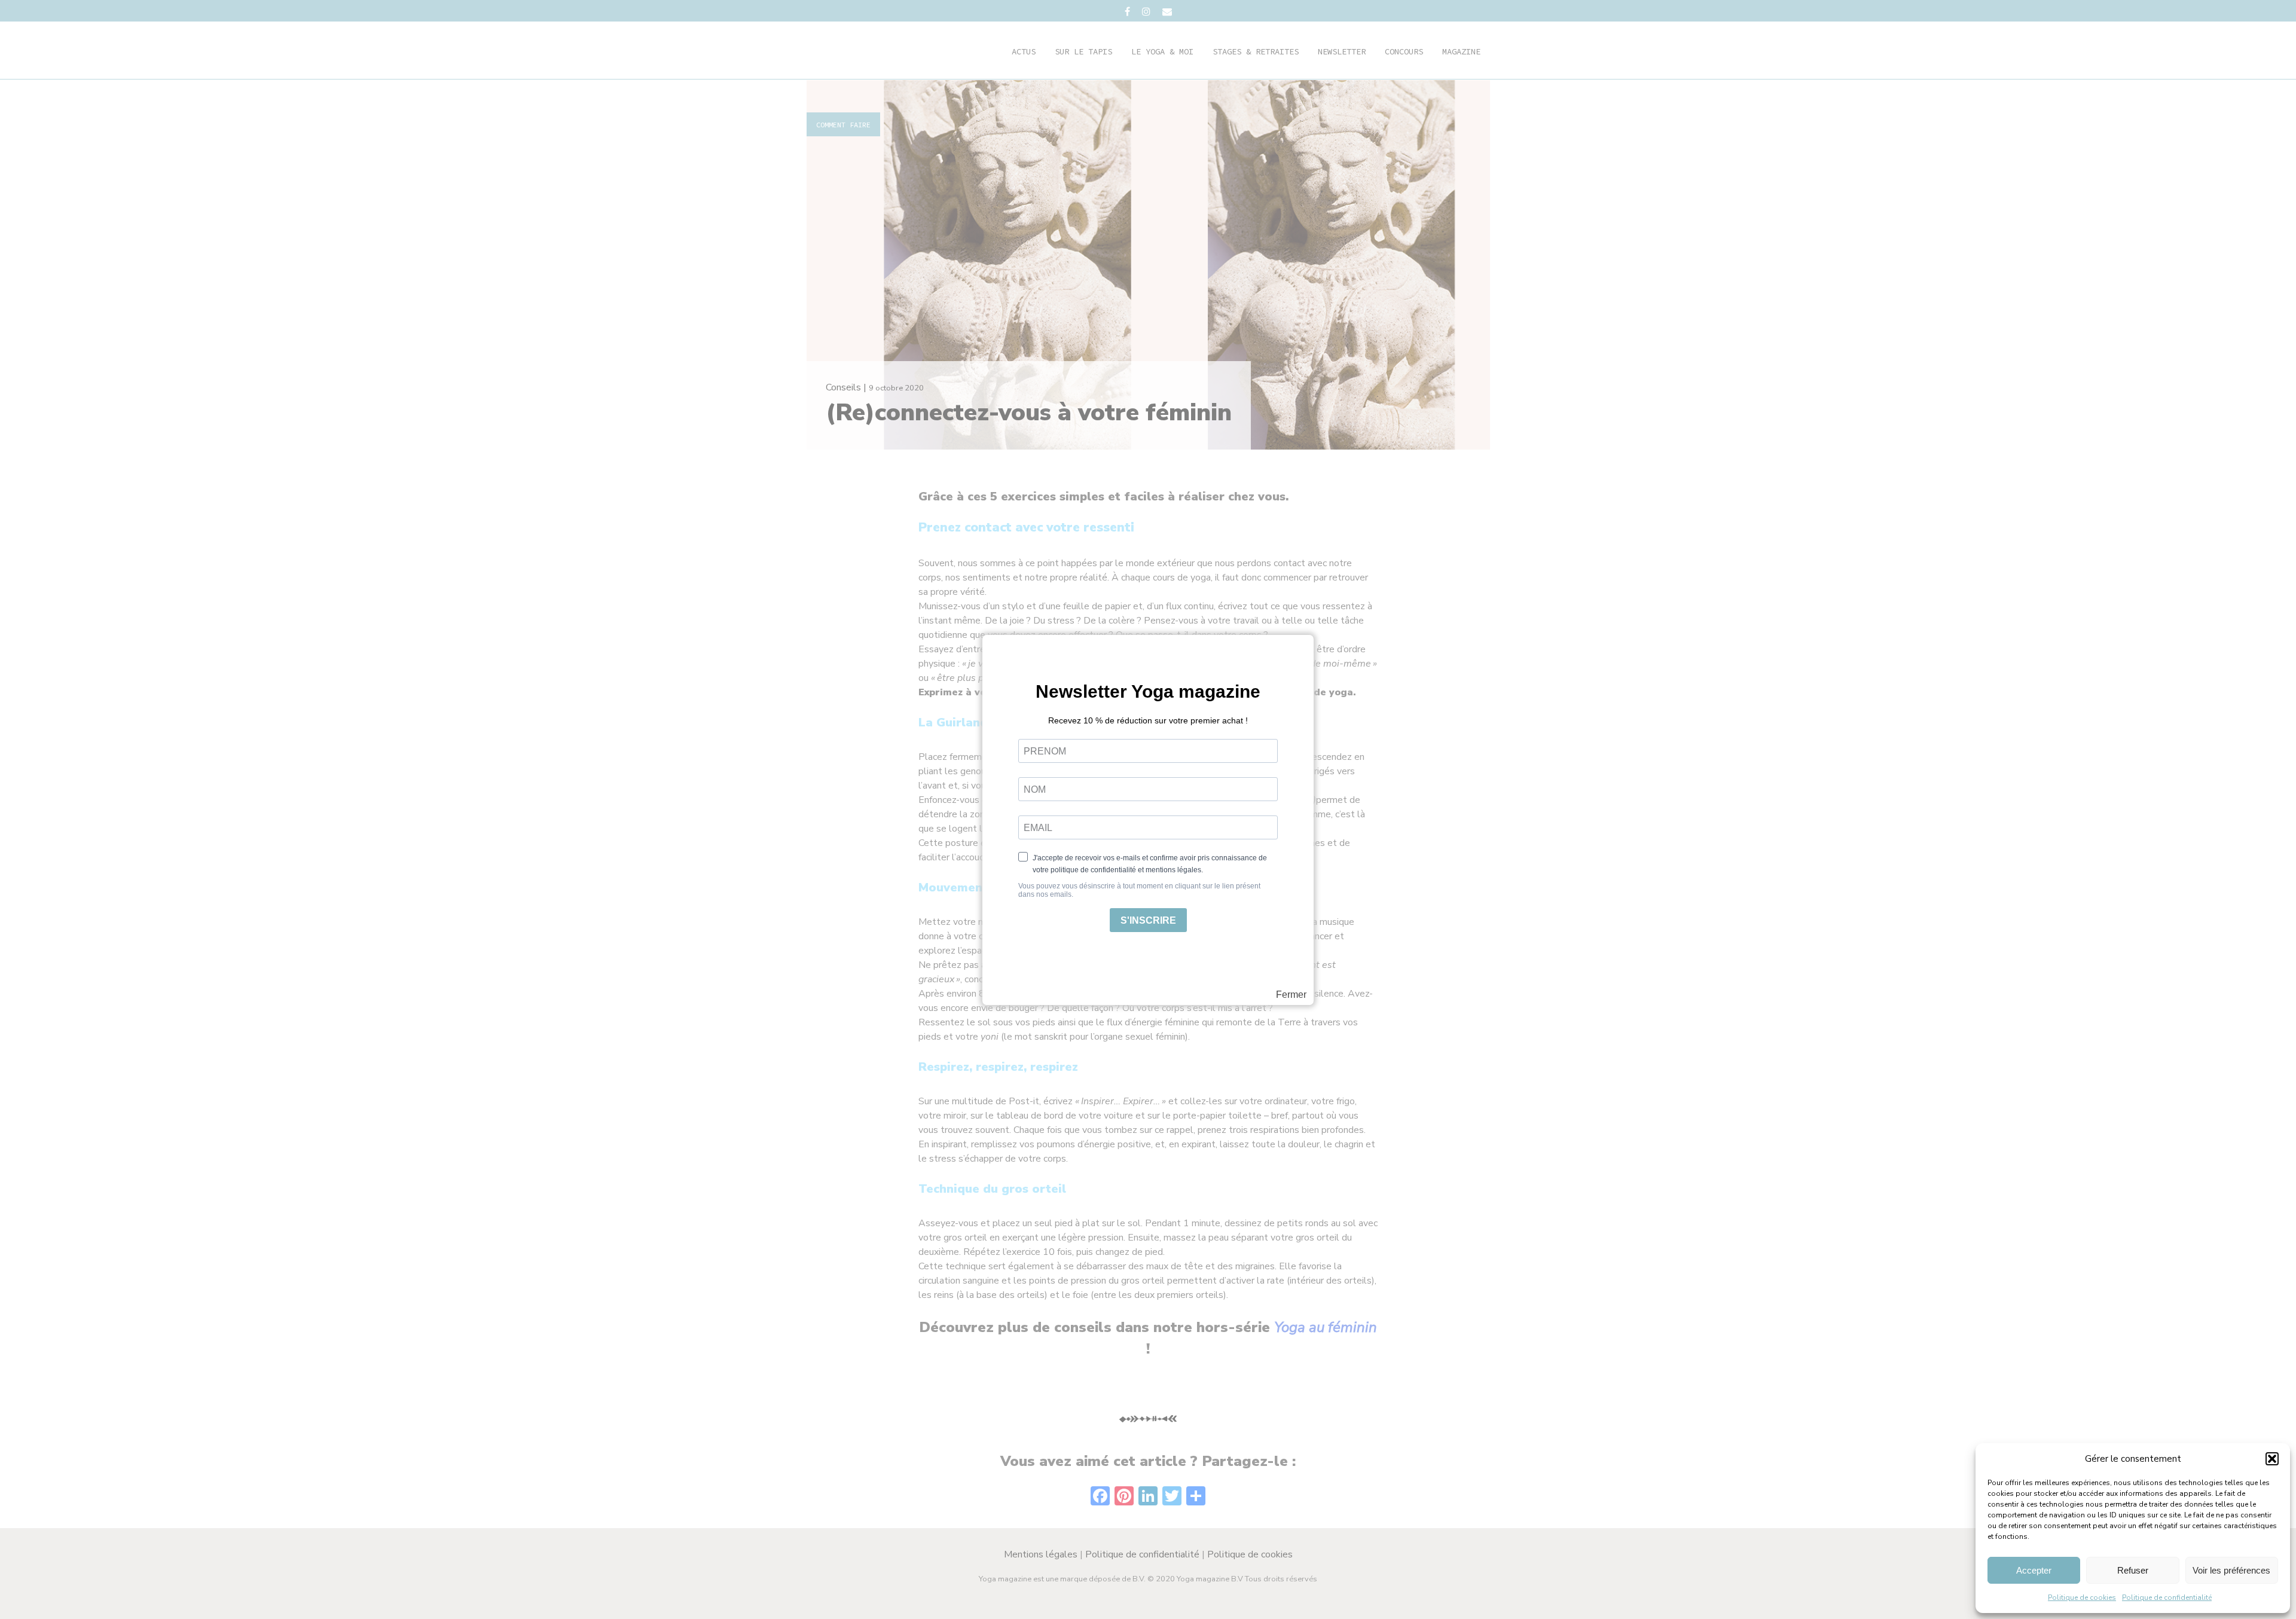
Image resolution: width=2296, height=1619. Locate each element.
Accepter (2034, 1570)
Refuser (2133, 1570)
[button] (2272, 1459)
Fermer (1291, 995)
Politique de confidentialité (2167, 1597)
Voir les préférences (2231, 1570)
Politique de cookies (2082, 1597)
